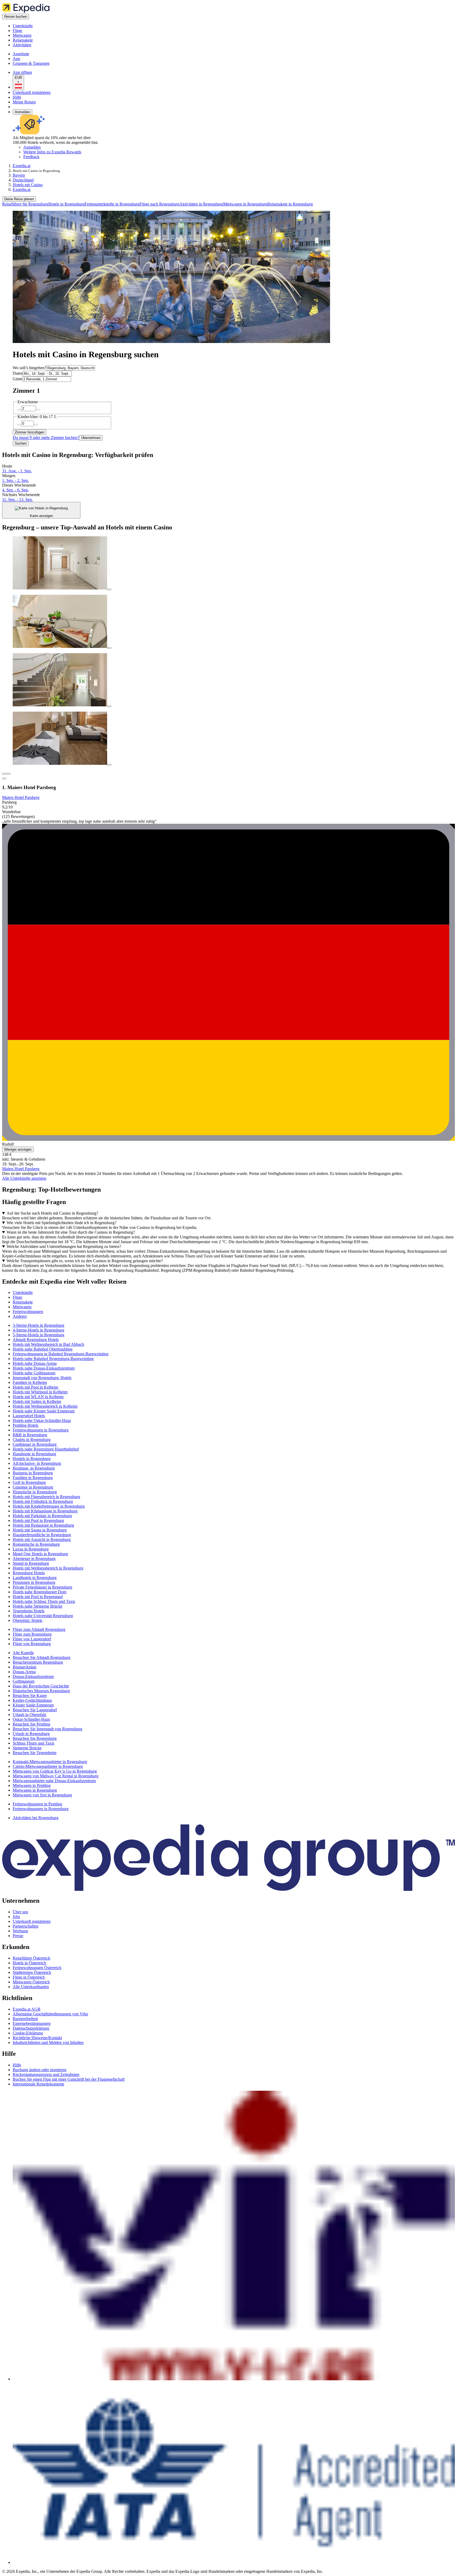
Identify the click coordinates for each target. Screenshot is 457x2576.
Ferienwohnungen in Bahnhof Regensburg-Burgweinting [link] (61, 1354)
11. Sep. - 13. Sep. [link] (17, 499)
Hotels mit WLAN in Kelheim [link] (38, 1397)
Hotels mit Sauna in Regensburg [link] (40, 1530)
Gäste (17, 379)
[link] (57, 26)
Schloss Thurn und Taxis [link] (33, 1743)
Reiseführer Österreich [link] (31, 1958)
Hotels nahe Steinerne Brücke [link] (38, 1606)
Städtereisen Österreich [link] (32, 1972)
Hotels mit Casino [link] (28, 185)
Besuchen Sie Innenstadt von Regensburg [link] (47, 1729)
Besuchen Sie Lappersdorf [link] (35, 1710)
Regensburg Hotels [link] (29, 1573)
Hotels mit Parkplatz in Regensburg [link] (42, 1516)
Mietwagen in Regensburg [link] (35, 1790)
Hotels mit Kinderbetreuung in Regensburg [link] (49, 1506)
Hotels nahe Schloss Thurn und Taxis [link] (44, 1601)
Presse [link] (18, 1936)
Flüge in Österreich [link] (29, 1977)
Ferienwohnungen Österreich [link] (37, 1968)
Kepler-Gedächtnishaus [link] (32, 1700)
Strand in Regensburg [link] (31, 1563)
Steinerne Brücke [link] (27, 1748)
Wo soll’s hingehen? (29, 368)
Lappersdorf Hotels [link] (29, 1416)
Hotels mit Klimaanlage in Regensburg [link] (45, 1511)
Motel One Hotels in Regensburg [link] (40, 1554)
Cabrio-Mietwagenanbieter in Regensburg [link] (48, 1766)
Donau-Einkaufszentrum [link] (33, 1676)
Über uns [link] (20, 1912)
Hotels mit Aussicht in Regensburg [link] (42, 1539)
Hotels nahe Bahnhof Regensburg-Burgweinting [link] (53, 1359)
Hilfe (17, 97)
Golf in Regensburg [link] (29, 1482)
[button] (229, 1282)
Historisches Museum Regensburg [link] (41, 1691)
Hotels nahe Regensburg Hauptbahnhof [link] (46, 1449)
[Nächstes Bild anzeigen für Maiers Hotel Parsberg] (8, 774)
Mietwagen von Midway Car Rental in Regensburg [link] (56, 1776)
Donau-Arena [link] (24, 1672)
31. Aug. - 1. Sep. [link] (17, 471)
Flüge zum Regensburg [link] (32, 1634)
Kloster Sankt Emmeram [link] (33, 1705)
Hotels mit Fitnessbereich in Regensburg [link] (46, 1497)
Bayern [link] (19, 175)
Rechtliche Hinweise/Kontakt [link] (37, 2038)
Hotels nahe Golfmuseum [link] (34, 1373)
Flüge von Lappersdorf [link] (32, 1639)
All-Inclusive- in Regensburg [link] (37, 1463)
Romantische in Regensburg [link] (36, 1544)
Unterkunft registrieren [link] (32, 1921)
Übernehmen (91, 438)
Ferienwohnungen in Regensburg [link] (41, 1430)
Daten (18, 373)
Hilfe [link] (17, 2065)
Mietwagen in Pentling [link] (32, 1785)
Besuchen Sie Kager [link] (30, 1696)
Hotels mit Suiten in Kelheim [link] (37, 1401)
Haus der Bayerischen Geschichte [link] (41, 1686)
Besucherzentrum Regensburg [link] (38, 1662)
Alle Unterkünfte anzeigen (24, 1178)
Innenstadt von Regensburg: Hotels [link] (42, 1378)
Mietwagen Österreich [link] (31, 1982)
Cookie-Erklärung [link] (28, 2033)
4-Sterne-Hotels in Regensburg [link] (38, 1330)
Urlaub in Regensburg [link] (31, 1734)
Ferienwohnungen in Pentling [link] (37, 1804)
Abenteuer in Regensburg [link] (34, 1559)
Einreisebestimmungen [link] (32, 2023)
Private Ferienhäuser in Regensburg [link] (42, 1587)
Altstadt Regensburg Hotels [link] (36, 1340)
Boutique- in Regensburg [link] (34, 1468)
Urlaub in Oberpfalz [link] (29, 1715)
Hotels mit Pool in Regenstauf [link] (38, 1597)
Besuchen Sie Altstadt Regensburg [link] (42, 1657)
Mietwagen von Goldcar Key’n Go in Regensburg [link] (55, 1771)
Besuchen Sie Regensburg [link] (35, 1738)
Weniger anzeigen (18, 1149)
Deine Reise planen (19, 199)
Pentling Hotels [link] (26, 1425)
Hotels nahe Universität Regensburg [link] (43, 1616)
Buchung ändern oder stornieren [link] (40, 2070)
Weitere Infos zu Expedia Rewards (52, 152)
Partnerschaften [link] (26, 1926)
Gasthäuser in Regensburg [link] (35, 1444)
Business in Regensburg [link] (33, 1473)
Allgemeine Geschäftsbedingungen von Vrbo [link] (50, 2014)
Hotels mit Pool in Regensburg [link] (38, 1520)
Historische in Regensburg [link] (35, 1492)
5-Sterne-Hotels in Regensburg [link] (38, 1335)
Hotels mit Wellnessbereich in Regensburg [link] (48, 1568)
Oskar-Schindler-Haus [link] (31, 1719)
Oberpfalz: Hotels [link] (28, 1620)
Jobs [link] (16, 1917)
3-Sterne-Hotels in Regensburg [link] (38, 1325)
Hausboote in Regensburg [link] (34, 1454)
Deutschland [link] (23, 180)
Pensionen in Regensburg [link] (34, 1582)
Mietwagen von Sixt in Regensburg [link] (42, 1795)
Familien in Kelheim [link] (30, 1382)
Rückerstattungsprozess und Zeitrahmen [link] (46, 2074)
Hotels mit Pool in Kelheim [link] (35, 1387)
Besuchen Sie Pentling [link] (31, 1724)
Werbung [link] (20, 1931)
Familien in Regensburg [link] (33, 1478)
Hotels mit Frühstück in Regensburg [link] (43, 1501)
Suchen (21, 443)
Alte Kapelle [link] (23, 1653)
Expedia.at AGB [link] (27, 2009)
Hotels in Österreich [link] (29, 1963)
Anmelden (22, 112)
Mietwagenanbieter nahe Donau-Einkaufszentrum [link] (54, 1781)
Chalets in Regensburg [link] (32, 1440)
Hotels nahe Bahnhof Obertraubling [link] (43, 1349)
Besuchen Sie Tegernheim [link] (35, 1753)
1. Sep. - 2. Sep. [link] (15, 480)
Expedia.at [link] (22, 166)
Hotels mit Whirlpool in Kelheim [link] (40, 1392)
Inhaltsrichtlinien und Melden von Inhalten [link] (48, 2042)
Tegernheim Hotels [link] (29, 1611)
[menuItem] (25, 204)
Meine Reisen (24, 102)
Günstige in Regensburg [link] (33, 1487)
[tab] (23, 1292)
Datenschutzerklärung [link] (31, 2028)
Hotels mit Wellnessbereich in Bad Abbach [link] (48, 1344)
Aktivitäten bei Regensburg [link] (36, 1818)
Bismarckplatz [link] (25, 1667)
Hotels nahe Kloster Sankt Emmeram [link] (44, 1411)
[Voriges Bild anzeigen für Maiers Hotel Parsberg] (4, 774)
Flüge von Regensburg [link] (32, 1644)
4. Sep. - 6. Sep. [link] (15, 490)
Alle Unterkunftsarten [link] (31, 1987)
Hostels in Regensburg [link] (32, 1459)
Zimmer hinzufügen (29, 432)
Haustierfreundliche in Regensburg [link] (42, 1535)
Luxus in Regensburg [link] (31, 1549)
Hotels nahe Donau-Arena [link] (35, 1363)
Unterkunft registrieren (32, 92)
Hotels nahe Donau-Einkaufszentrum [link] (44, 1368)
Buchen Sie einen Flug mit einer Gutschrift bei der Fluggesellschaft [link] (69, 2079)
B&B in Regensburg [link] (30, 1435)
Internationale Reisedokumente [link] (38, 2084)
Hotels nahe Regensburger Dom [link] (40, 1592)
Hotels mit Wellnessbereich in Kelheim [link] (45, 1406)
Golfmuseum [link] (24, 1681)
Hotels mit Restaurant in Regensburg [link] (43, 1525)
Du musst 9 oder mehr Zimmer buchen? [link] (46, 438)
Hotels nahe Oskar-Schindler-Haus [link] (42, 1420)
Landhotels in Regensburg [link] (35, 1578)
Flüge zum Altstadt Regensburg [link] (39, 1629)
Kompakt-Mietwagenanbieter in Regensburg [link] (50, 1762)
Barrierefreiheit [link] (25, 2019)
